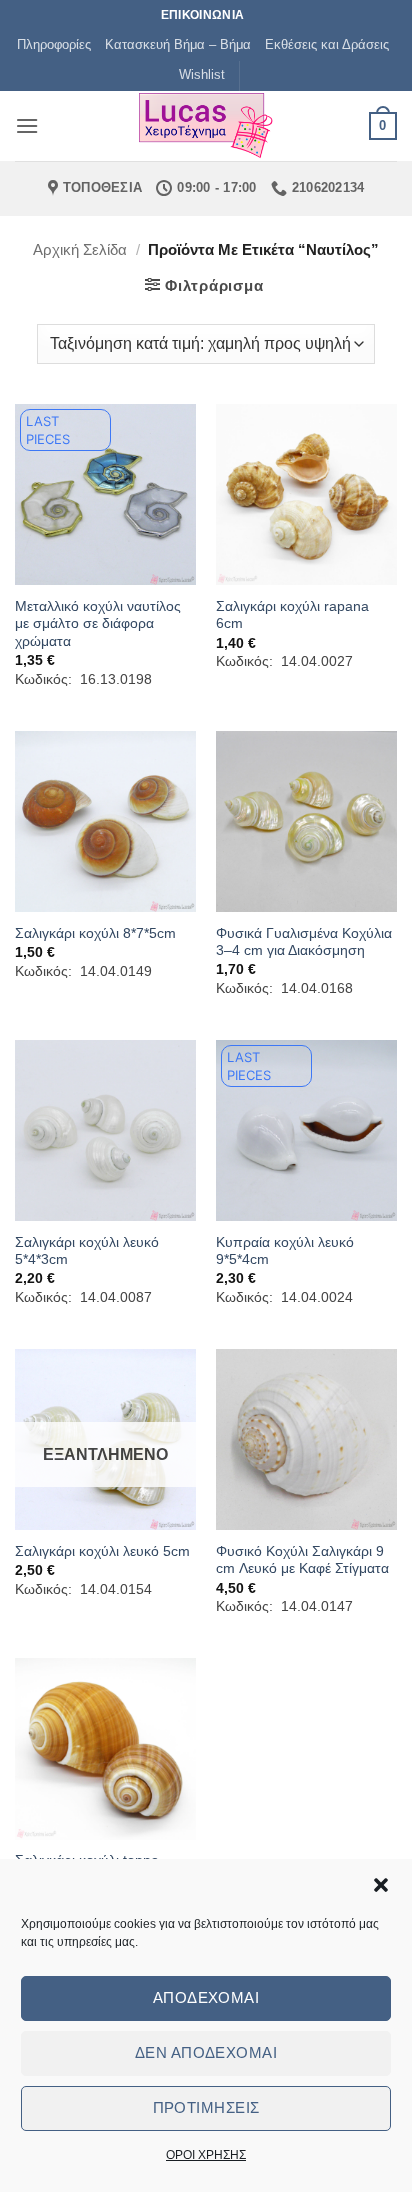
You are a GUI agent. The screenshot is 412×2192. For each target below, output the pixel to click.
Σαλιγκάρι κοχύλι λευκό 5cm (102, 1551)
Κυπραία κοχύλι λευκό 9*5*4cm (285, 1251)
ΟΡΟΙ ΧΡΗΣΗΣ (206, 2155)
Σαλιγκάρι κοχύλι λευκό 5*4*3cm (87, 1251)
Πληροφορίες (54, 44)
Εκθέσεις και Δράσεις (327, 44)
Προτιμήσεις (206, 2107)
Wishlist (202, 74)
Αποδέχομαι (206, 1997)
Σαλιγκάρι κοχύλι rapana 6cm (292, 615)
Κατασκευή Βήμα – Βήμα (178, 44)
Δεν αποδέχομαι (206, 2052)
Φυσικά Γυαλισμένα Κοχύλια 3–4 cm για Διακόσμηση (304, 942)
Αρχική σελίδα (80, 249)
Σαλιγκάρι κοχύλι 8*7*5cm (95, 933)
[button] (381, 1885)
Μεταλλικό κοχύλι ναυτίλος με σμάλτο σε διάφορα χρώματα (98, 624)
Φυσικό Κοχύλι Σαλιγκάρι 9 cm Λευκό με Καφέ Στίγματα (302, 1560)
